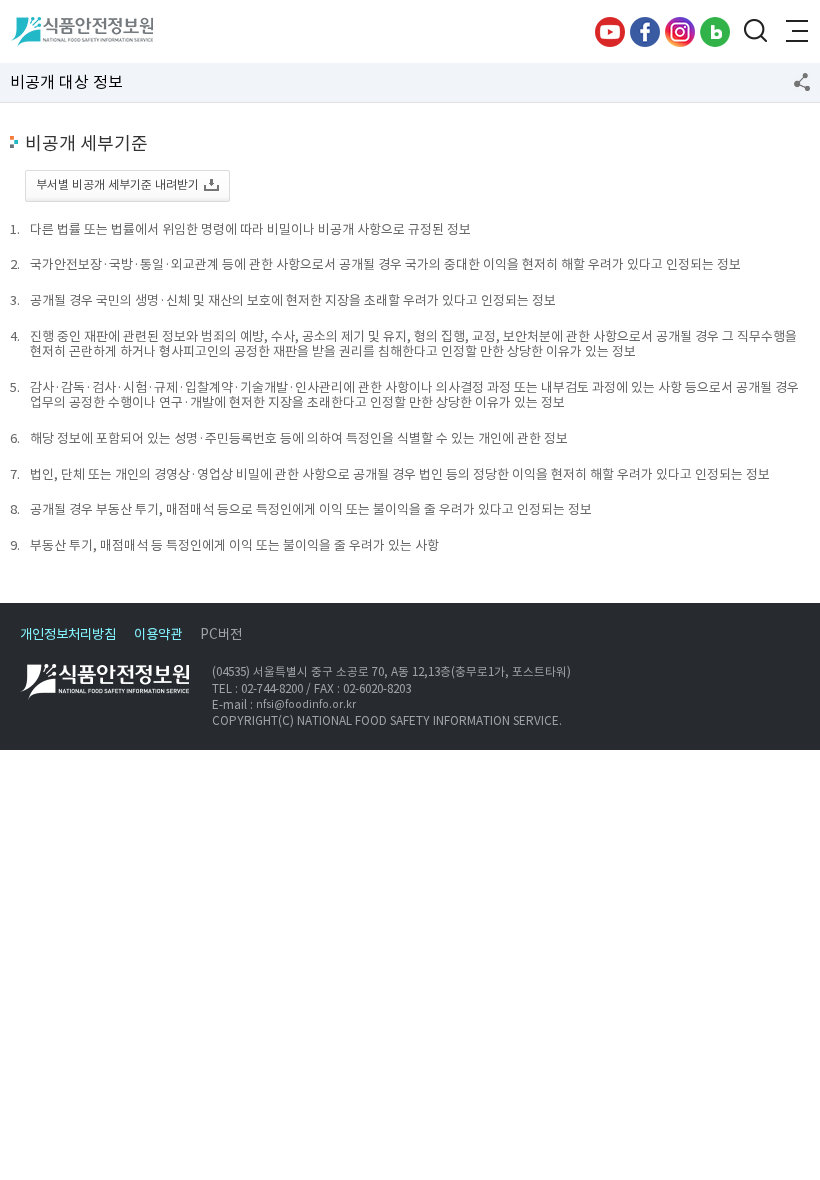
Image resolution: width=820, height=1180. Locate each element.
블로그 (715, 32)
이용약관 (158, 634)
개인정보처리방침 (68, 634)
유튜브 (610, 32)
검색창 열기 (755, 32)
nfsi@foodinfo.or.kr (306, 704)
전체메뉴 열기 (795, 32)
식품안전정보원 (81, 32)
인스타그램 (680, 32)
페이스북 (645, 32)
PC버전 (221, 634)
